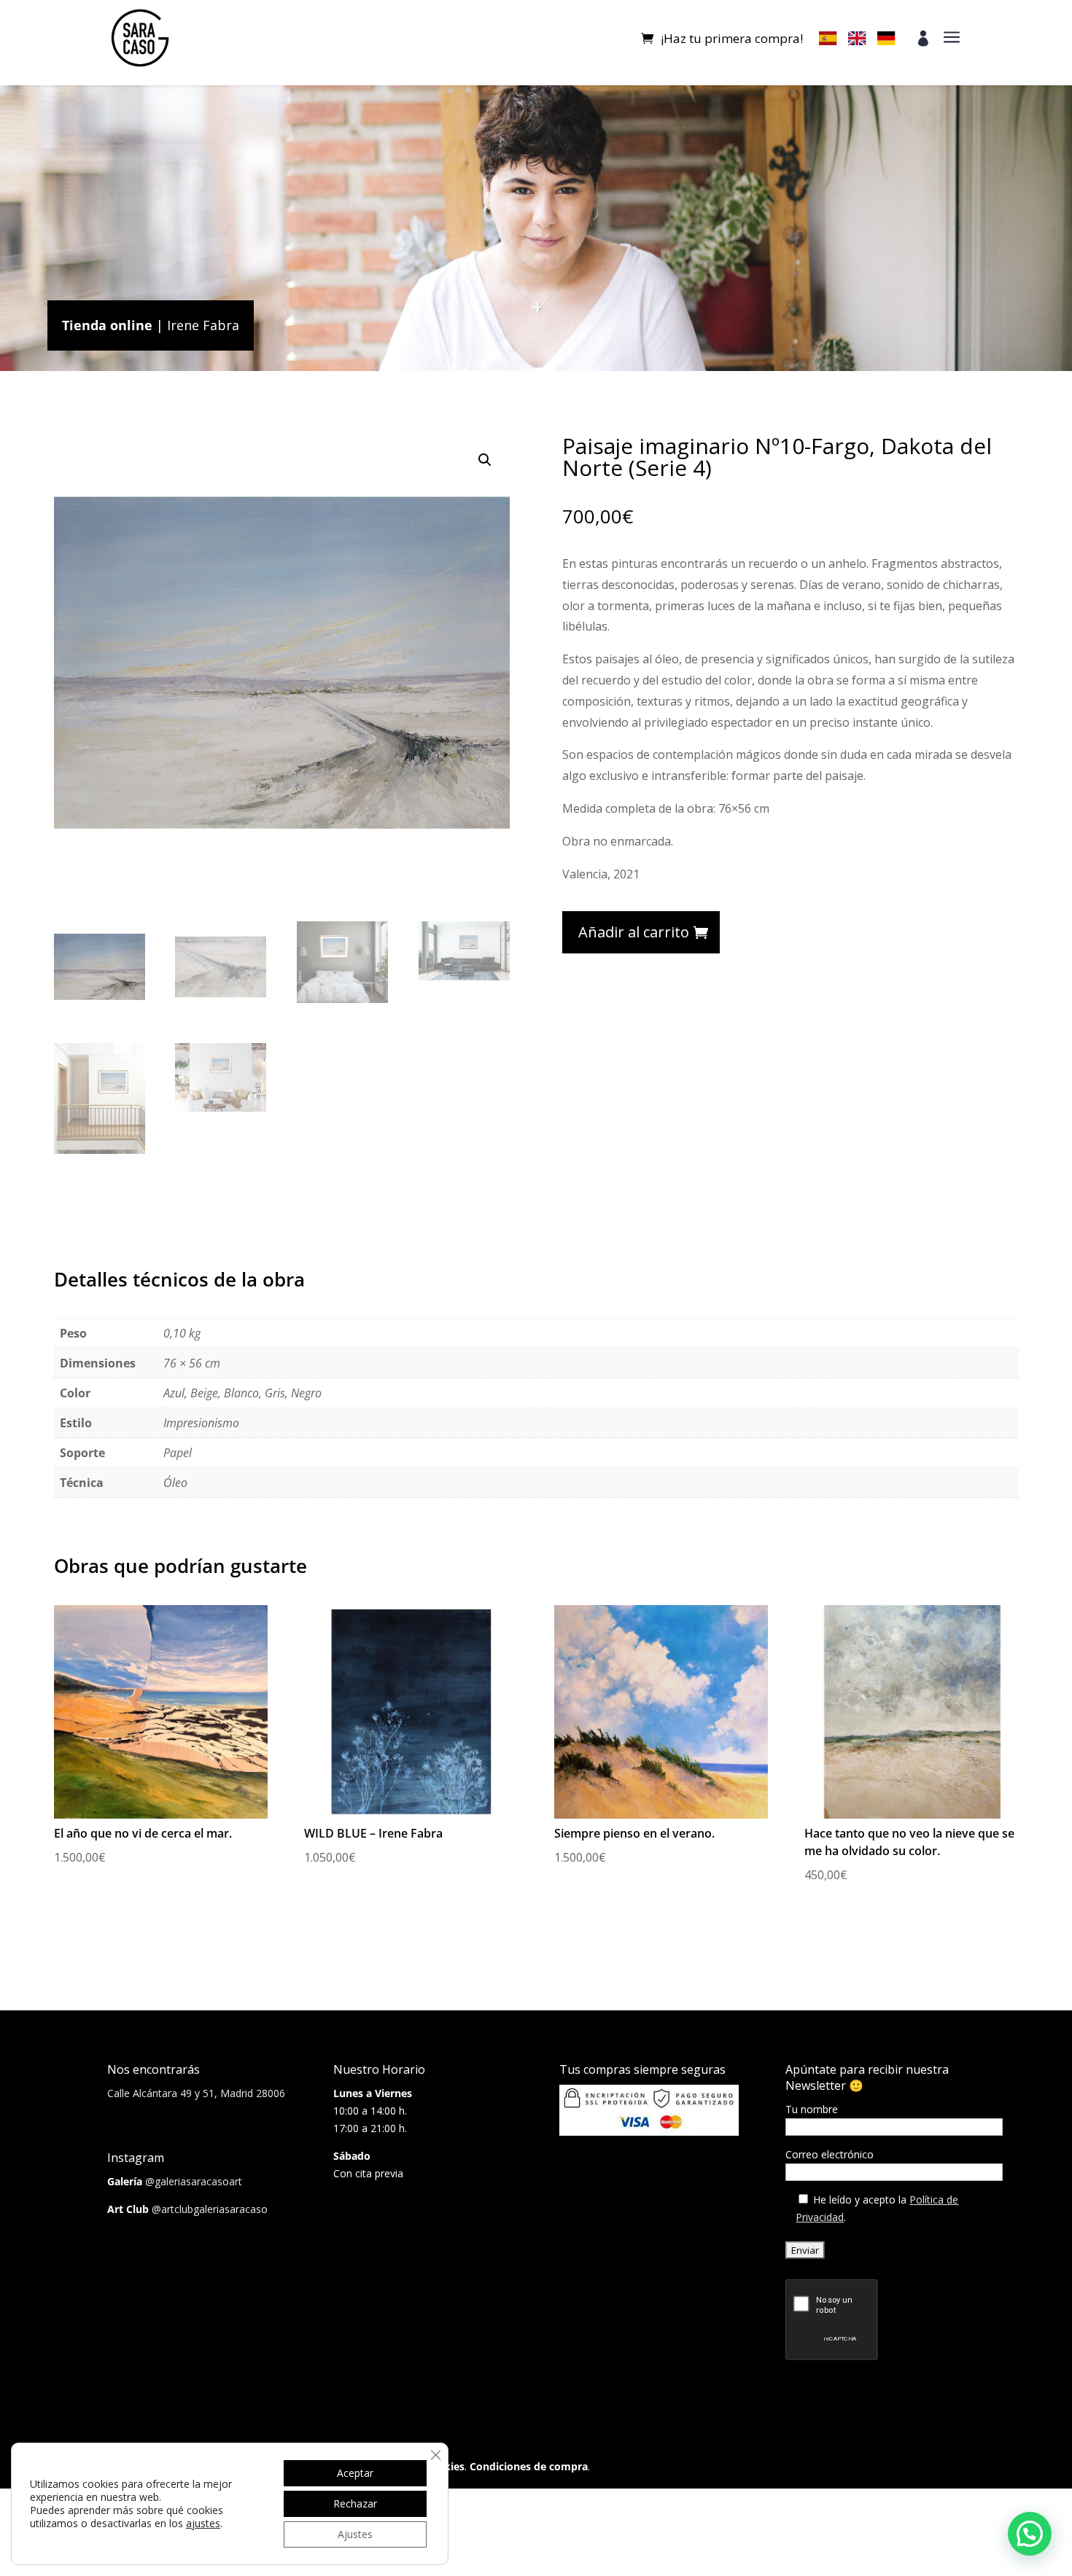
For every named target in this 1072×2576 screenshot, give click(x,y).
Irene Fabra (203, 325)
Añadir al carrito (634, 932)
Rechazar (355, 2503)
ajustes (203, 2524)
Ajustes (355, 2534)
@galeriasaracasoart (194, 2181)
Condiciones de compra (529, 2466)
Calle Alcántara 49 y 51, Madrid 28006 (196, 2093)
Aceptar (355, 2473)
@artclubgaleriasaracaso (210, 2209)
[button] (485, 460)
